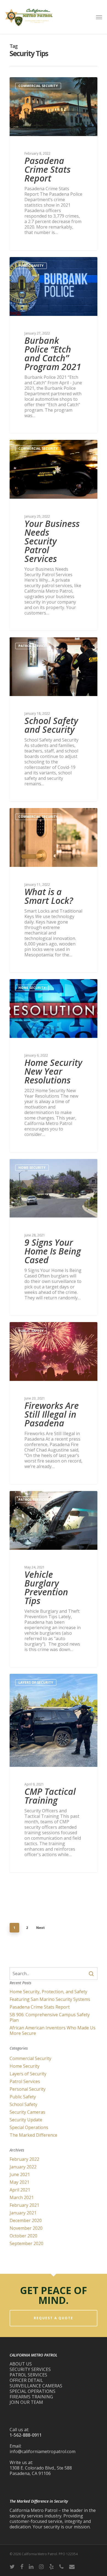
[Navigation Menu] (99, 17)
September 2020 (26, 2243)
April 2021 (20, 2190)
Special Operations (29, 2127)
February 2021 (24, 2205)
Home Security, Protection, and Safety (48, 1992)
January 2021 (23, 2213)
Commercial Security (38, 86)
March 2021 (22, 2197)
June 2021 (20, 2174)
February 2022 (24, 2159)
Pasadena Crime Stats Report (40, 2007)
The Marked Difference (33, 2135)
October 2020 (23, 2236)
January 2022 (23, 2167)
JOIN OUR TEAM (26, 2402)
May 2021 (19, 2182)
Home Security (32, 988)
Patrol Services (33, 646)
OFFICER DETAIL (26, 2380)
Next (40, 1928)
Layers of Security (36, 1682)
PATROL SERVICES (28, 2375)
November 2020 (26, 2228)
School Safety (23, 2104)
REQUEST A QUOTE (54, 2318)
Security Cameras (27, 2112)
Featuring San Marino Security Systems (50, 1999)
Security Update (26, 2120)
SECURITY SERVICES (30, 2369)
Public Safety (31, 266)
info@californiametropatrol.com (43, 2451)
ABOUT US (21, 2364)
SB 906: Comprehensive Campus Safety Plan (50, 2017)
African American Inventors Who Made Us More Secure (53, 2030)
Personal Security (28, 2089)
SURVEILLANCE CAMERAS (36, 2386)
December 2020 (26, 2220)
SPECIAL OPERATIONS (33, 2391)
